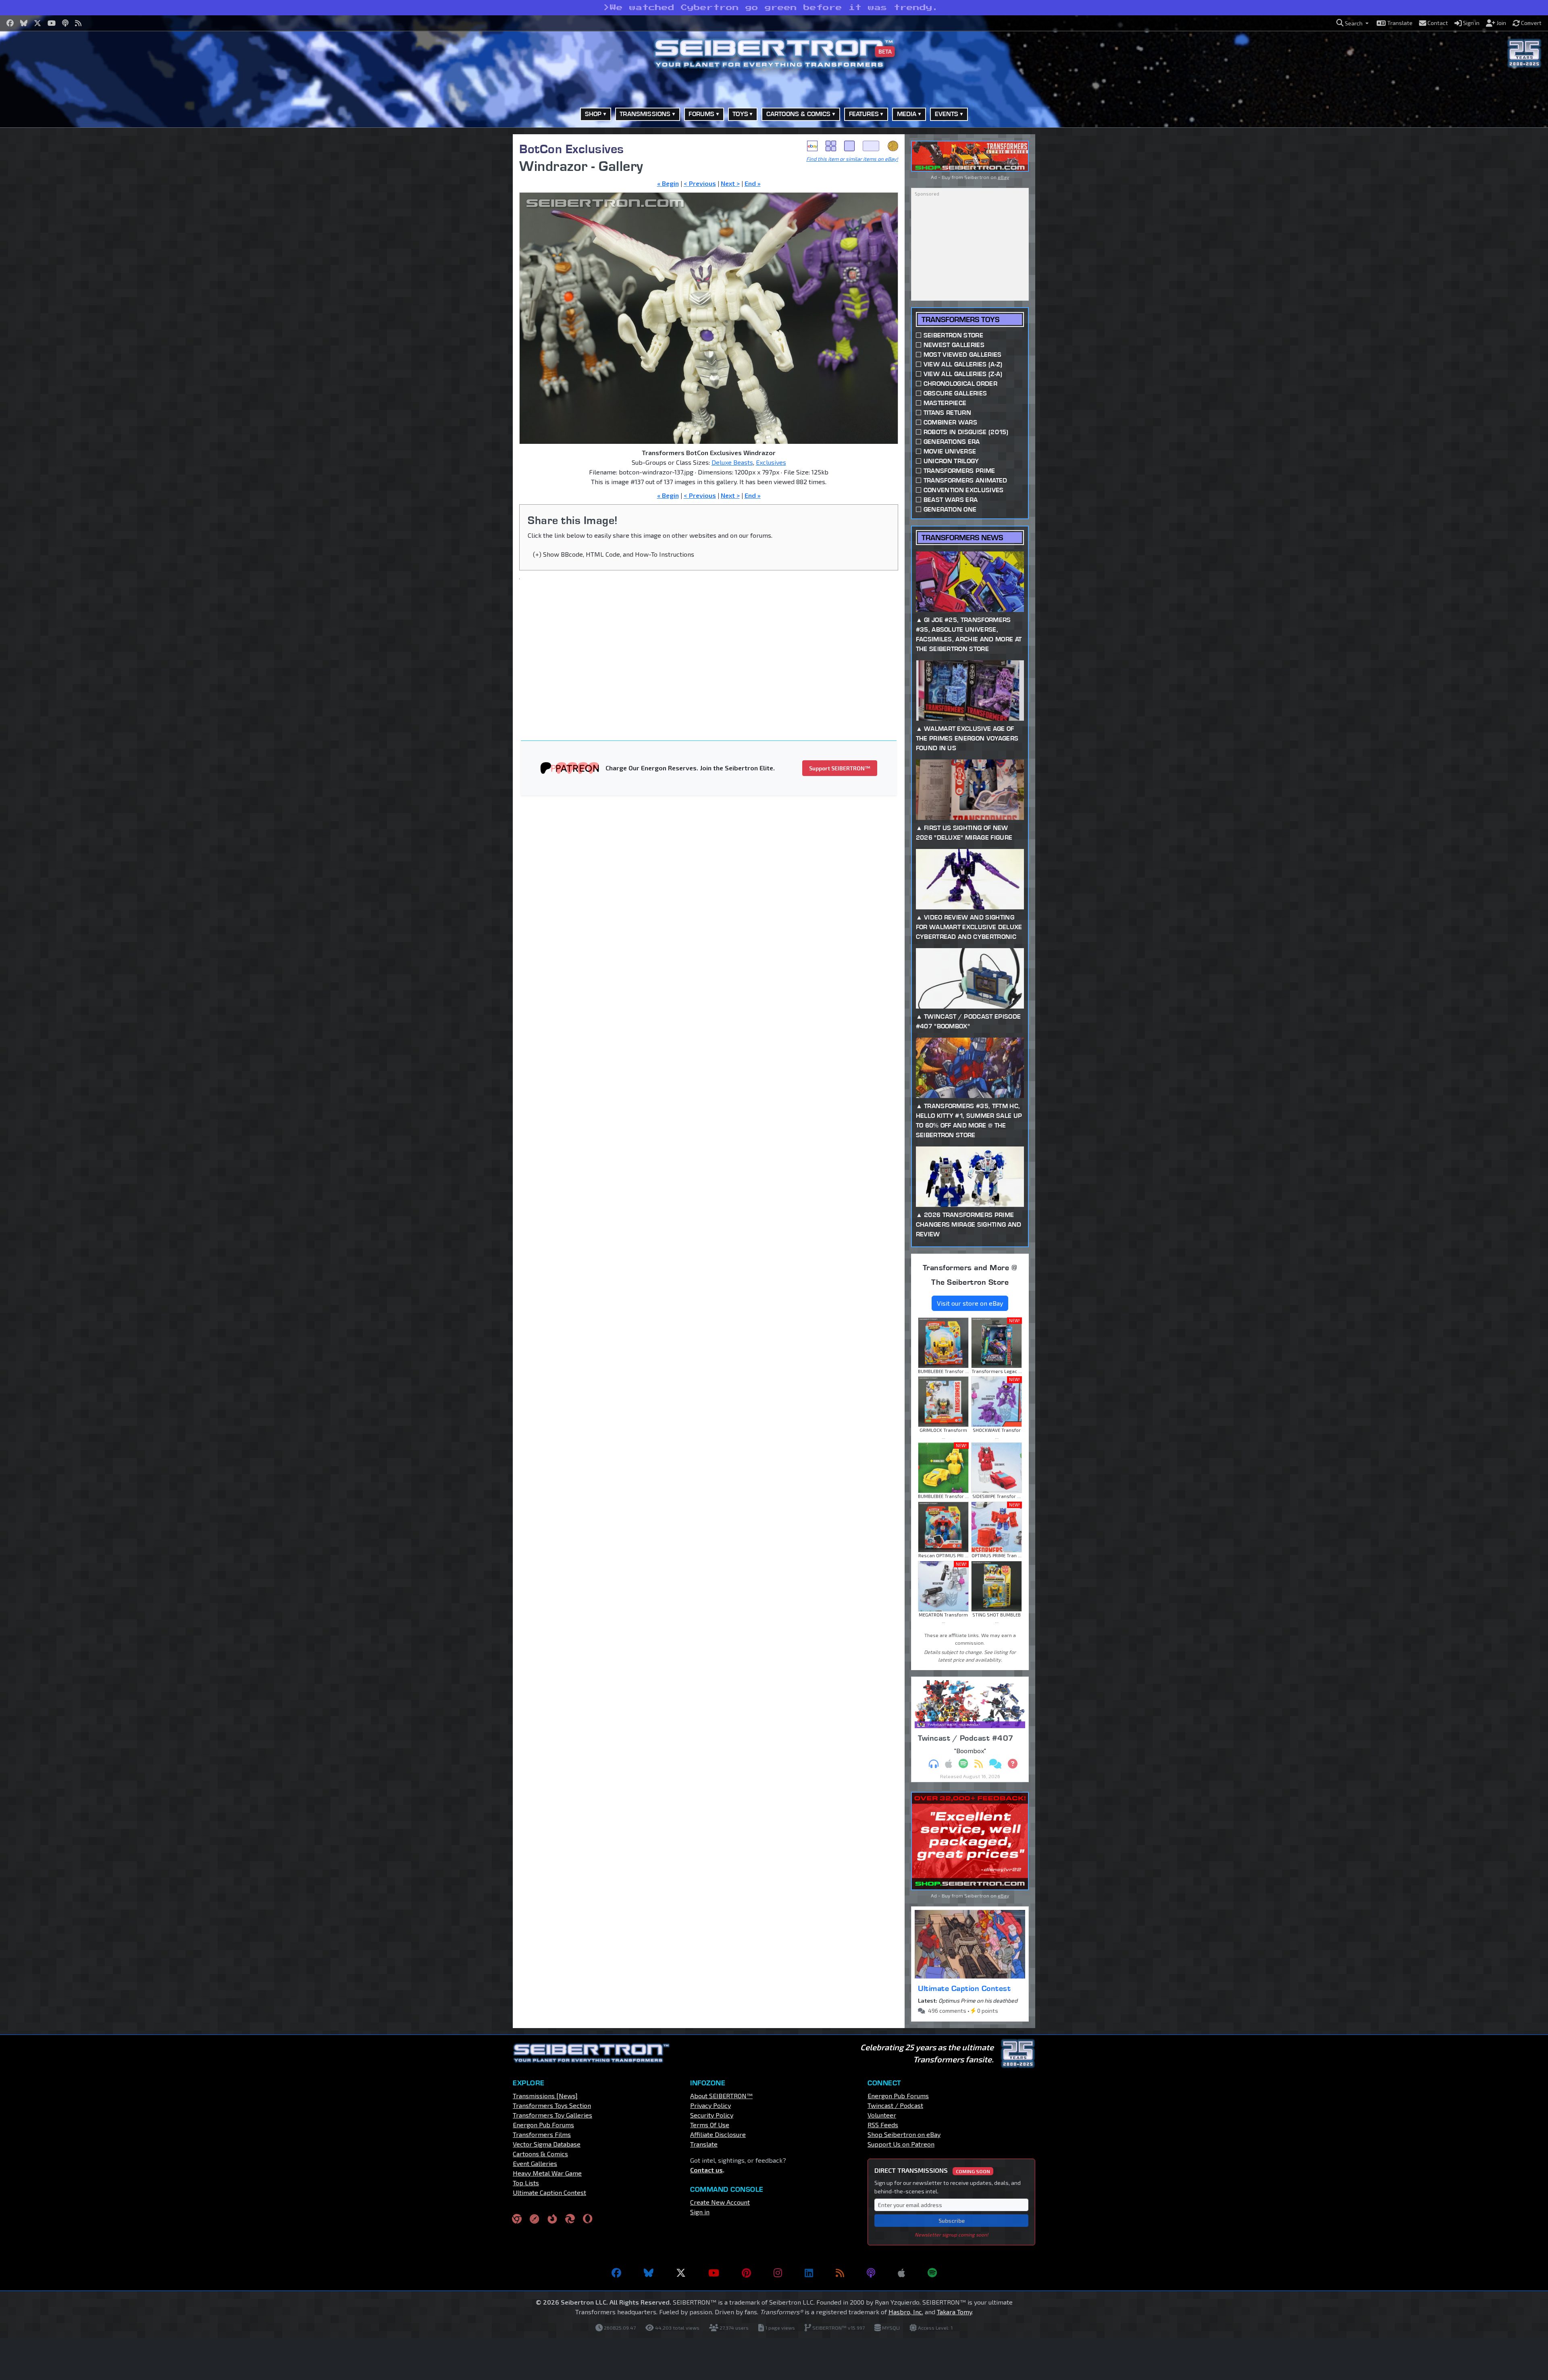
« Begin (668, 183)
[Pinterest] (746, 2273)
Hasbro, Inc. (906, 2312)
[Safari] (535, 2218)
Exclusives (771, 462)
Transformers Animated (965, 480)
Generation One (950, 509)
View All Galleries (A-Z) (963, 364)
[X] (681, 2273)
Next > (730, 183)
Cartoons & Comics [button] (799, 114)
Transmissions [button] (645, 114)
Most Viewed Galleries (963, 355)
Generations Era (952, 442)
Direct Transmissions (932, 2170)
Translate (704, 2144)
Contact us (706, 2170)
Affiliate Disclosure (718, 2134)
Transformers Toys (960, 319)
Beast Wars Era (951, 500)
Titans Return (947, 413)
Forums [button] (701, 114)
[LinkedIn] (809, 2273)
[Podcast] (871, 2273)
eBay (812, 146)
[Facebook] (616, 2273)
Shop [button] (593, 114)
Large (871, 146)
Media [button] (907, 114)
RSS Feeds (883, 2125)
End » (753, 183)
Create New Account (720, 2202)
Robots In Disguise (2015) (966, 432)
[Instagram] (778, 2273)
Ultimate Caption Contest (964, 1988)
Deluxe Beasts (732, 462)
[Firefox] (552, 2218)
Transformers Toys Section (552, 2105)
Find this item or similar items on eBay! (852, 159)
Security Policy (712, 2115)
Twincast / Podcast (895, 2105)
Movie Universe (950, 451)
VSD (893, 146)
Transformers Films (542, 2134)
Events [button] (947, 114)
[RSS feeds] (840, 2273)
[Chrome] (517, 2218)
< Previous (700, 183)
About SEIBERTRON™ (721, 2096)
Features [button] (864, 114)
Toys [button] (740, 114)
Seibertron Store (953, 335)
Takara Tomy (954, 2312)
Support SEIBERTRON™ (840, 768)
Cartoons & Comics (540, 2154)
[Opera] (588, 2218)
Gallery (831, 146)
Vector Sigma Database (547, 2144)
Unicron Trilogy (951, 461)
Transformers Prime (959, 471)
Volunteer (882, 2115)
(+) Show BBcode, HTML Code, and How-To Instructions (614, 554)
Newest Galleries (954, 345)
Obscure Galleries (955, 393)
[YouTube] (714, 2273)
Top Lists (526, 2183)
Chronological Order (960, 384)
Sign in (700, 2212)
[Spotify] (932, 2273)
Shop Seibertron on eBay (904, 2134)
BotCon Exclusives (572, 149)
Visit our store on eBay (970, 1303)
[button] (1352, 23)
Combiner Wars (950, 422)
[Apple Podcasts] (901, 2273)
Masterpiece (945, 403)
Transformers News (962, 538)
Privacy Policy (711, 2105)
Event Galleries (535, 2163)
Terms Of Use (710, 2125)
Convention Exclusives (964, 490)
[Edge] (570, 2218)
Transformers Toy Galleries (552, 2115)
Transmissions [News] (545, 2096)
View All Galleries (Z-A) (963, 374)
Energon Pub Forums (543, 2125)
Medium (849, 146)
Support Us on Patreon (901, 2144)
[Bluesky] (649, 2273)
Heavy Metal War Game (547, 2173)
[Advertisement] (472, 255)
